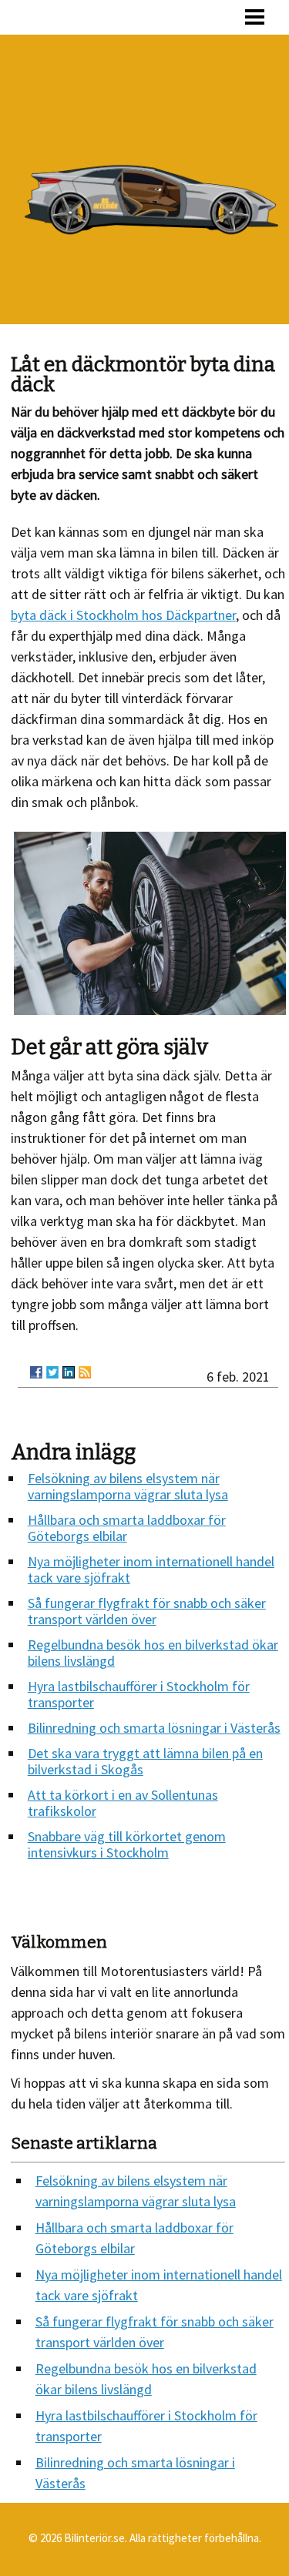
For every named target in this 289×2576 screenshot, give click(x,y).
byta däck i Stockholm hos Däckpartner (123, 615)
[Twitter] (52, 1372)
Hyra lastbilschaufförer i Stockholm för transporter (139, 1694)
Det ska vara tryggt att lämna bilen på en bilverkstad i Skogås (145, 1761)
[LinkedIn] (69, 1372)
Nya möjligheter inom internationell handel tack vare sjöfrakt (151, 1569)
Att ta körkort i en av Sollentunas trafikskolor (123, 1803)
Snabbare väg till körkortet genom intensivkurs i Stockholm (127, 1844)
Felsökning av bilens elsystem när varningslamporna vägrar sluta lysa (128, 1486)
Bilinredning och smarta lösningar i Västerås (154, 1728)
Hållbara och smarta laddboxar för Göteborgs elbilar (127, 1528)
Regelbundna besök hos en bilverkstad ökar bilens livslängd (153, 1653)
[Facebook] (36, 1372)
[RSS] (85, 1372)
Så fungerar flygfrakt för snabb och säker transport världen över (147, 1611)
